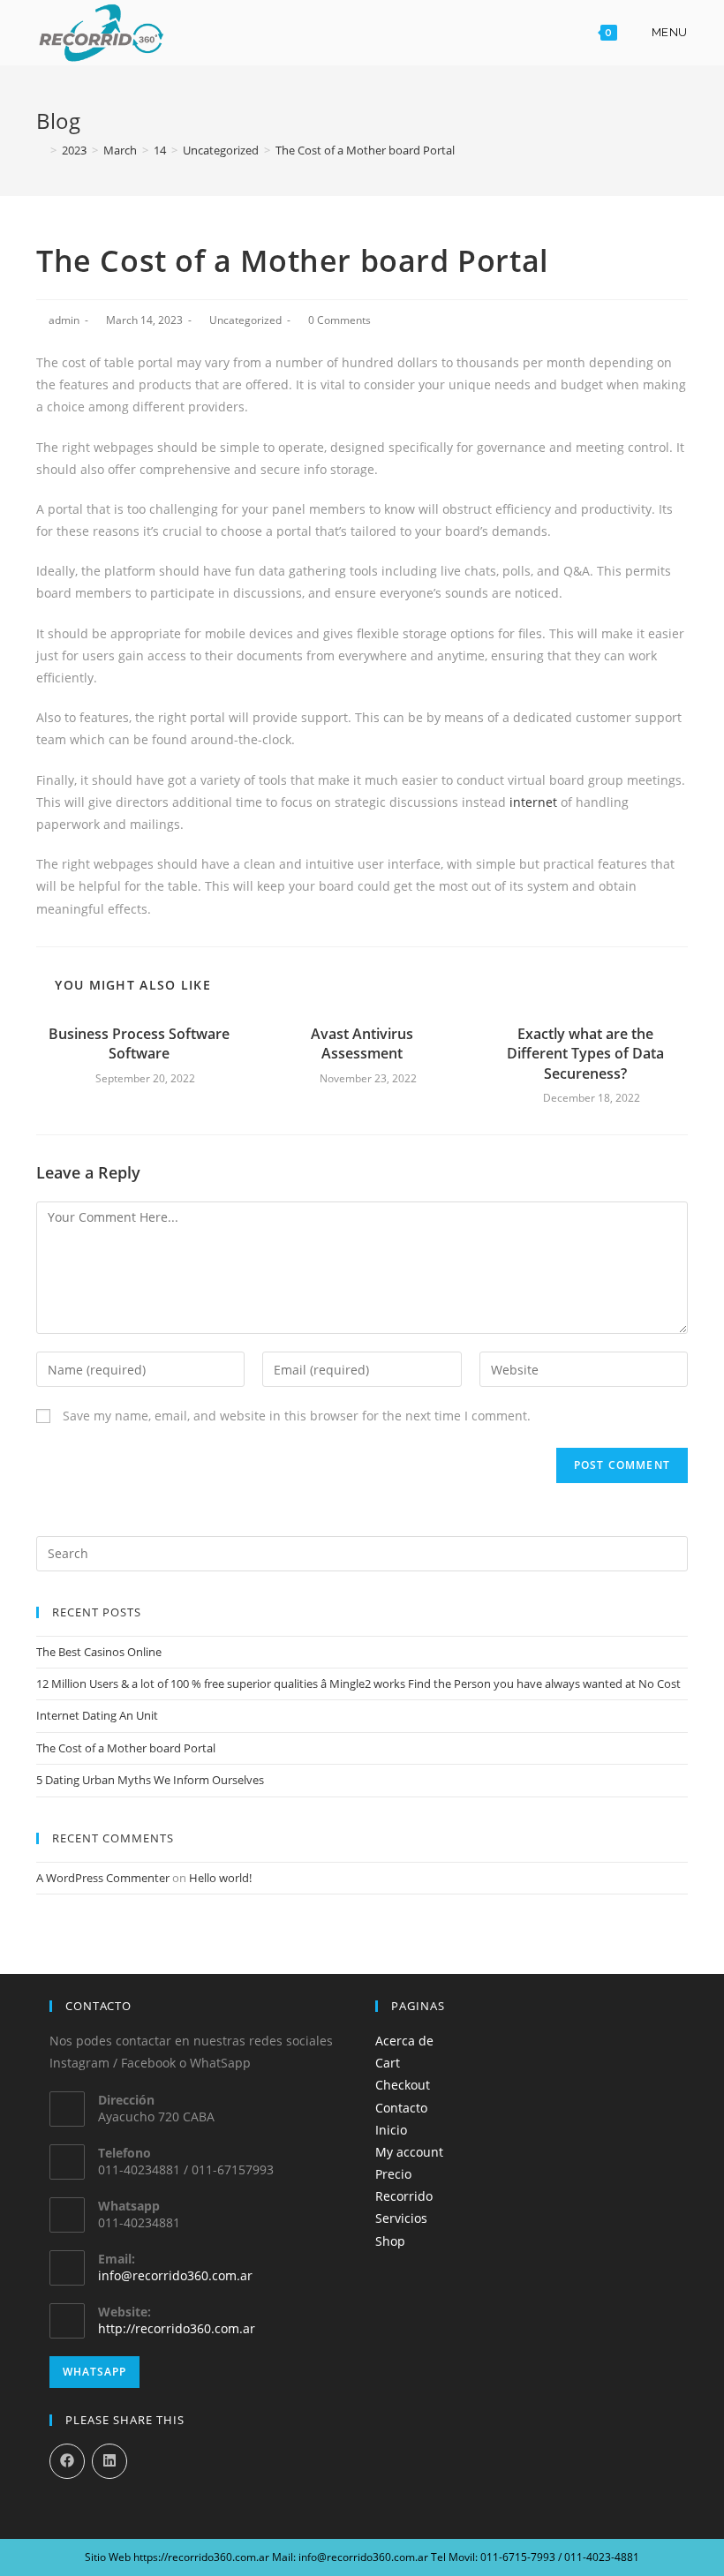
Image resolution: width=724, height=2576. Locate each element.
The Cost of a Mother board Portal (126, 1748)
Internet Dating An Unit (97, 1715)
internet (533, 802)
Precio (393, 2174)
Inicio (391, 2130)
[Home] (41, 150)
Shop (390, 2241)
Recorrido (404, 2196)
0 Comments (339, 320)
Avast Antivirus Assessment (362, 1043)
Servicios (401, 2218)
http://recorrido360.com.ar (177, 2328)
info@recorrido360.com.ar (175, 2275)
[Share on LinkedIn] (109, 2461)
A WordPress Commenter (103, 1878)
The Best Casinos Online (99, 1652)
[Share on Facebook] (67, 2461)
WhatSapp (94, 2372)
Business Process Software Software (139, 1043)
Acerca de (404, 2041)
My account (409, 2152)
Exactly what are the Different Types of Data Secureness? (585, 1054)
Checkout (403, 2085)
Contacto (401, 2108)
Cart (388, 2063)
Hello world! (220, 1878)
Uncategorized (245, 320)
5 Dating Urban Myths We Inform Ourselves (150, 1780)
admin (64, 320)
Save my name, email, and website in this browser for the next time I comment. (297, 1416)
